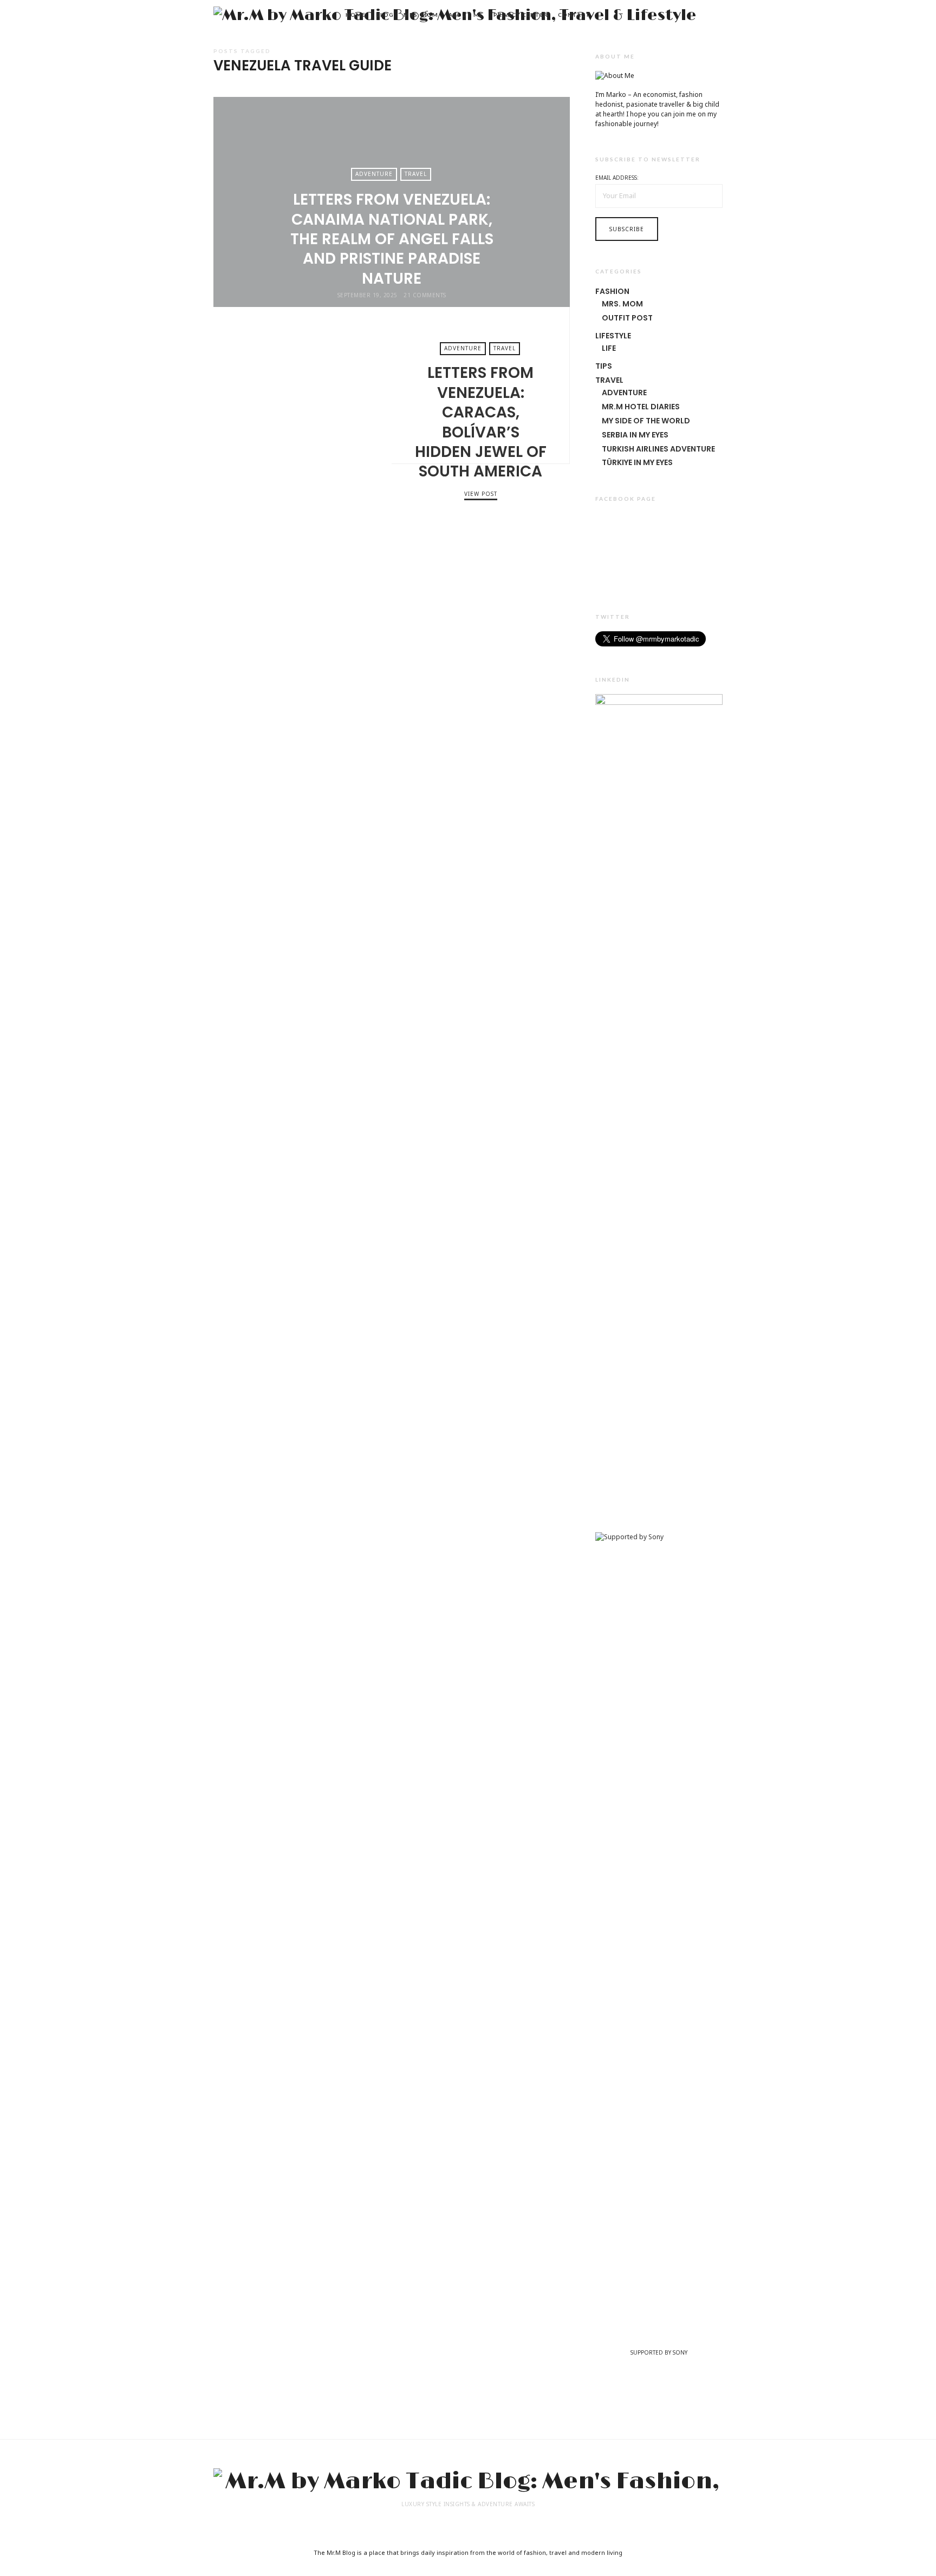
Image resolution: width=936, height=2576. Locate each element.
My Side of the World (646, 421)
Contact (574, 15)
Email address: (617, 178)
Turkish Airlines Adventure (658, 449)
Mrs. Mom (421, 15)
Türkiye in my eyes (637, 462)
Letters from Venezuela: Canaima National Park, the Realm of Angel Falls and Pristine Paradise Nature (392, 239)
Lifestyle (613, 336)
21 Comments (425, 295)
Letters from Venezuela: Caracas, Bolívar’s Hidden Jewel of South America (303, 385)
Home (356, 15)
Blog (385, 15)
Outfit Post (627, 318)
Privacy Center (521, 15)
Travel (416, 174)
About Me (466, 15)
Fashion (612, 291)
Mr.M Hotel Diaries (641, 407)
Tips (604, 366)
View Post (481, 494)
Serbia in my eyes (635, 435)
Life (609, 348)
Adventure (374, 174)
